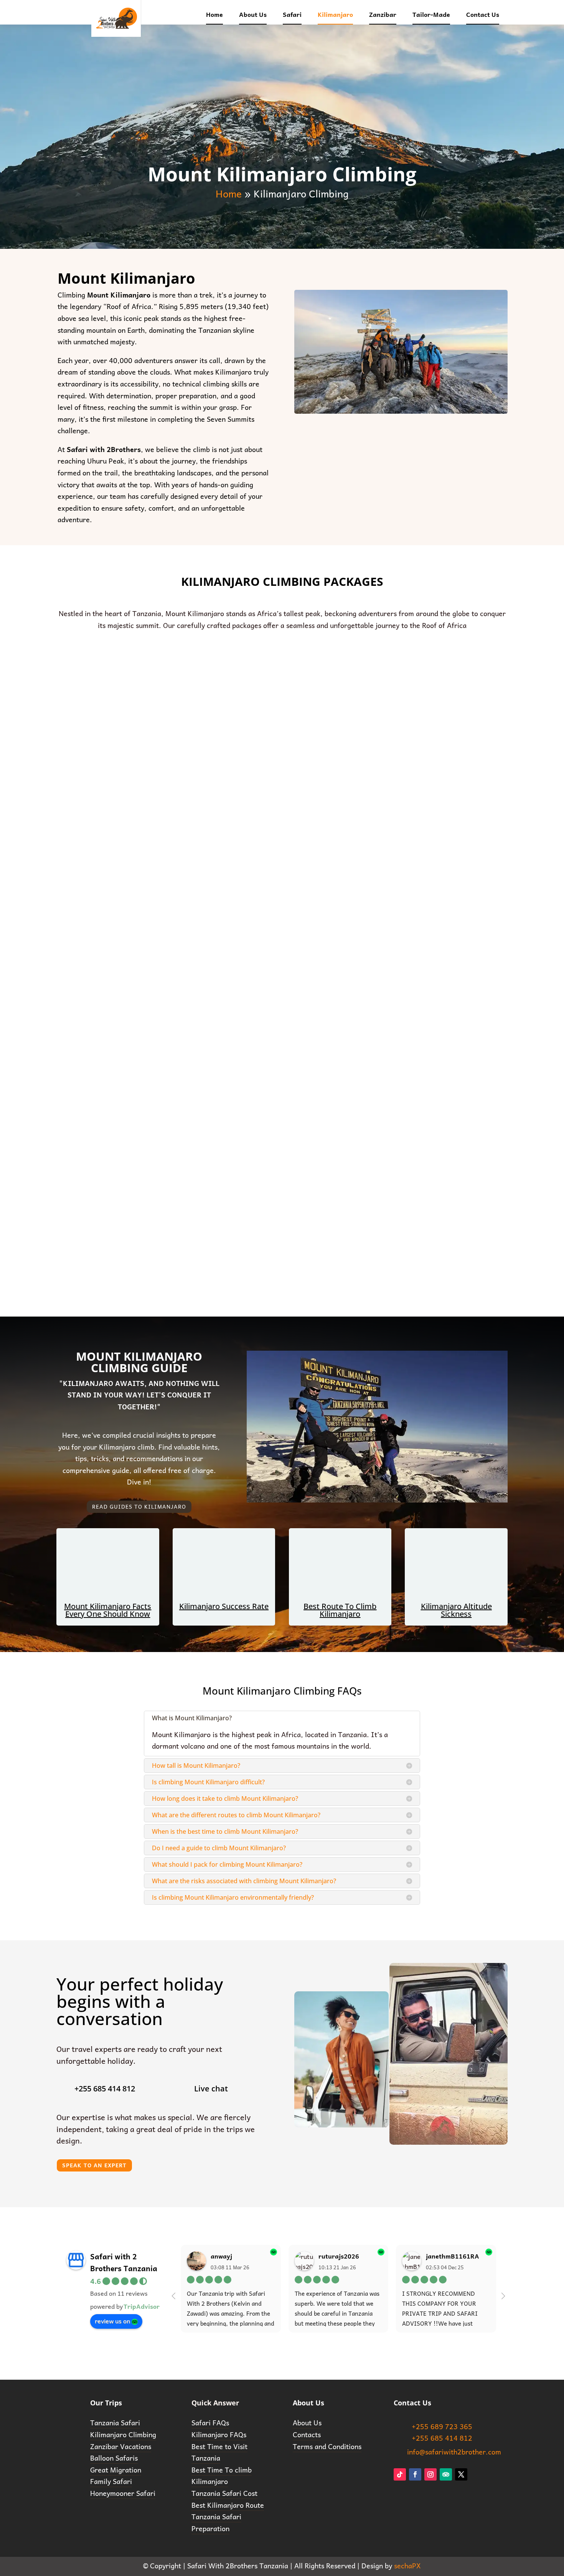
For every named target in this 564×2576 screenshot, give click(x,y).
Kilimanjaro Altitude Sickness (456, 1610)
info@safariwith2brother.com (454, 2452)
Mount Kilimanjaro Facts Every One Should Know (108, 1610)
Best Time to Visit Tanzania (219, 2452)
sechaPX (407, 2565)
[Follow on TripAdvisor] (446, 2474)
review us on (112, 2321)
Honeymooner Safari (123, 2493)
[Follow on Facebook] (415, 2474)
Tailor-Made (431, 14)
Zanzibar (383, 14)
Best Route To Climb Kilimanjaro (340, 1610)
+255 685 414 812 (442, 2438)
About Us (253, 14)
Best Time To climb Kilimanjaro (222, 2476)
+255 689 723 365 (442, 2426)
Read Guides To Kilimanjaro (139, 1506)
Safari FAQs (210, 2422)
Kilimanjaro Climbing (123, 2434)
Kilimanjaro (335, 14)
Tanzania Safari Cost (224, 2493)
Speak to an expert (94, 2165)
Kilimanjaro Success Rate (224, 1606)
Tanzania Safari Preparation (216, 2522)
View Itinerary (133, 784)
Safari (292, 14)
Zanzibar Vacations (121, 2446)
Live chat (211, 2089)
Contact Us (483, 14)
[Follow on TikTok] (400, 2474)
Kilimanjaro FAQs (219, 2434)
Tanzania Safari (115, 2422)
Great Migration (116, 2470)
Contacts (307, 2434)
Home (214, 14)
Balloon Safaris (114, 2458)
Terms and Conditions (327, 2446)
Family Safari (111, 2481)
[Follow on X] (461, 2474)
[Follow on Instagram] (430, 2474)
